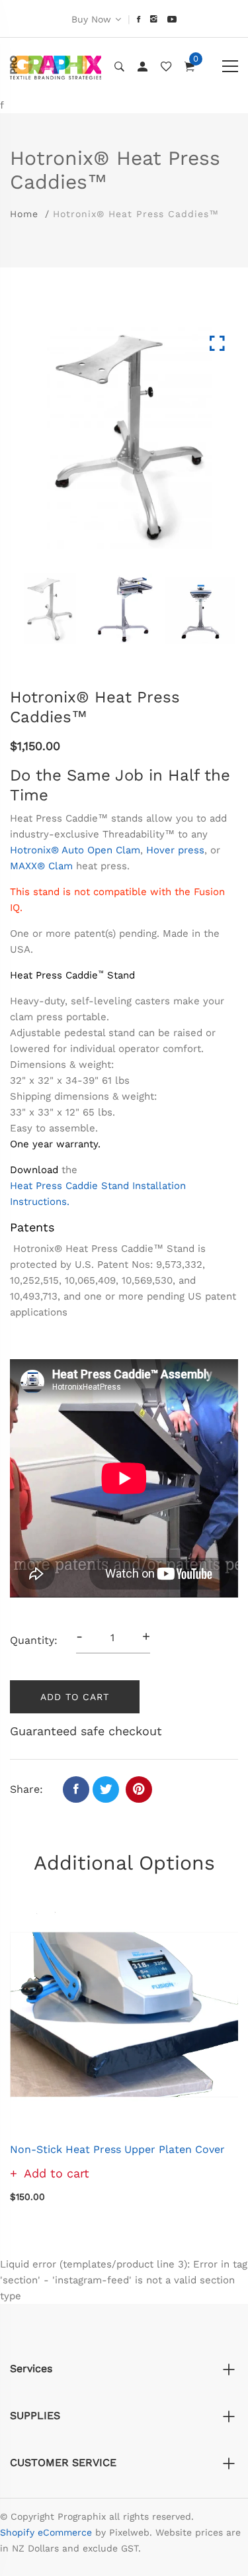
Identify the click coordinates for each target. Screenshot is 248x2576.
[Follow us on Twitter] (106, 1789)
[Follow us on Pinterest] (139, 1789)
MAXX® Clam (41, 866)
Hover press (175, 850)
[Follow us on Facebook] (76, 1789)
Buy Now (91, 19)
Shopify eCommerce (46, 2532)
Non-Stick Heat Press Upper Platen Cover (117, 2149)
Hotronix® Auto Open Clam (75, 850)
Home (24, 214)
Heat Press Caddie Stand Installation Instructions (98, 1194)
